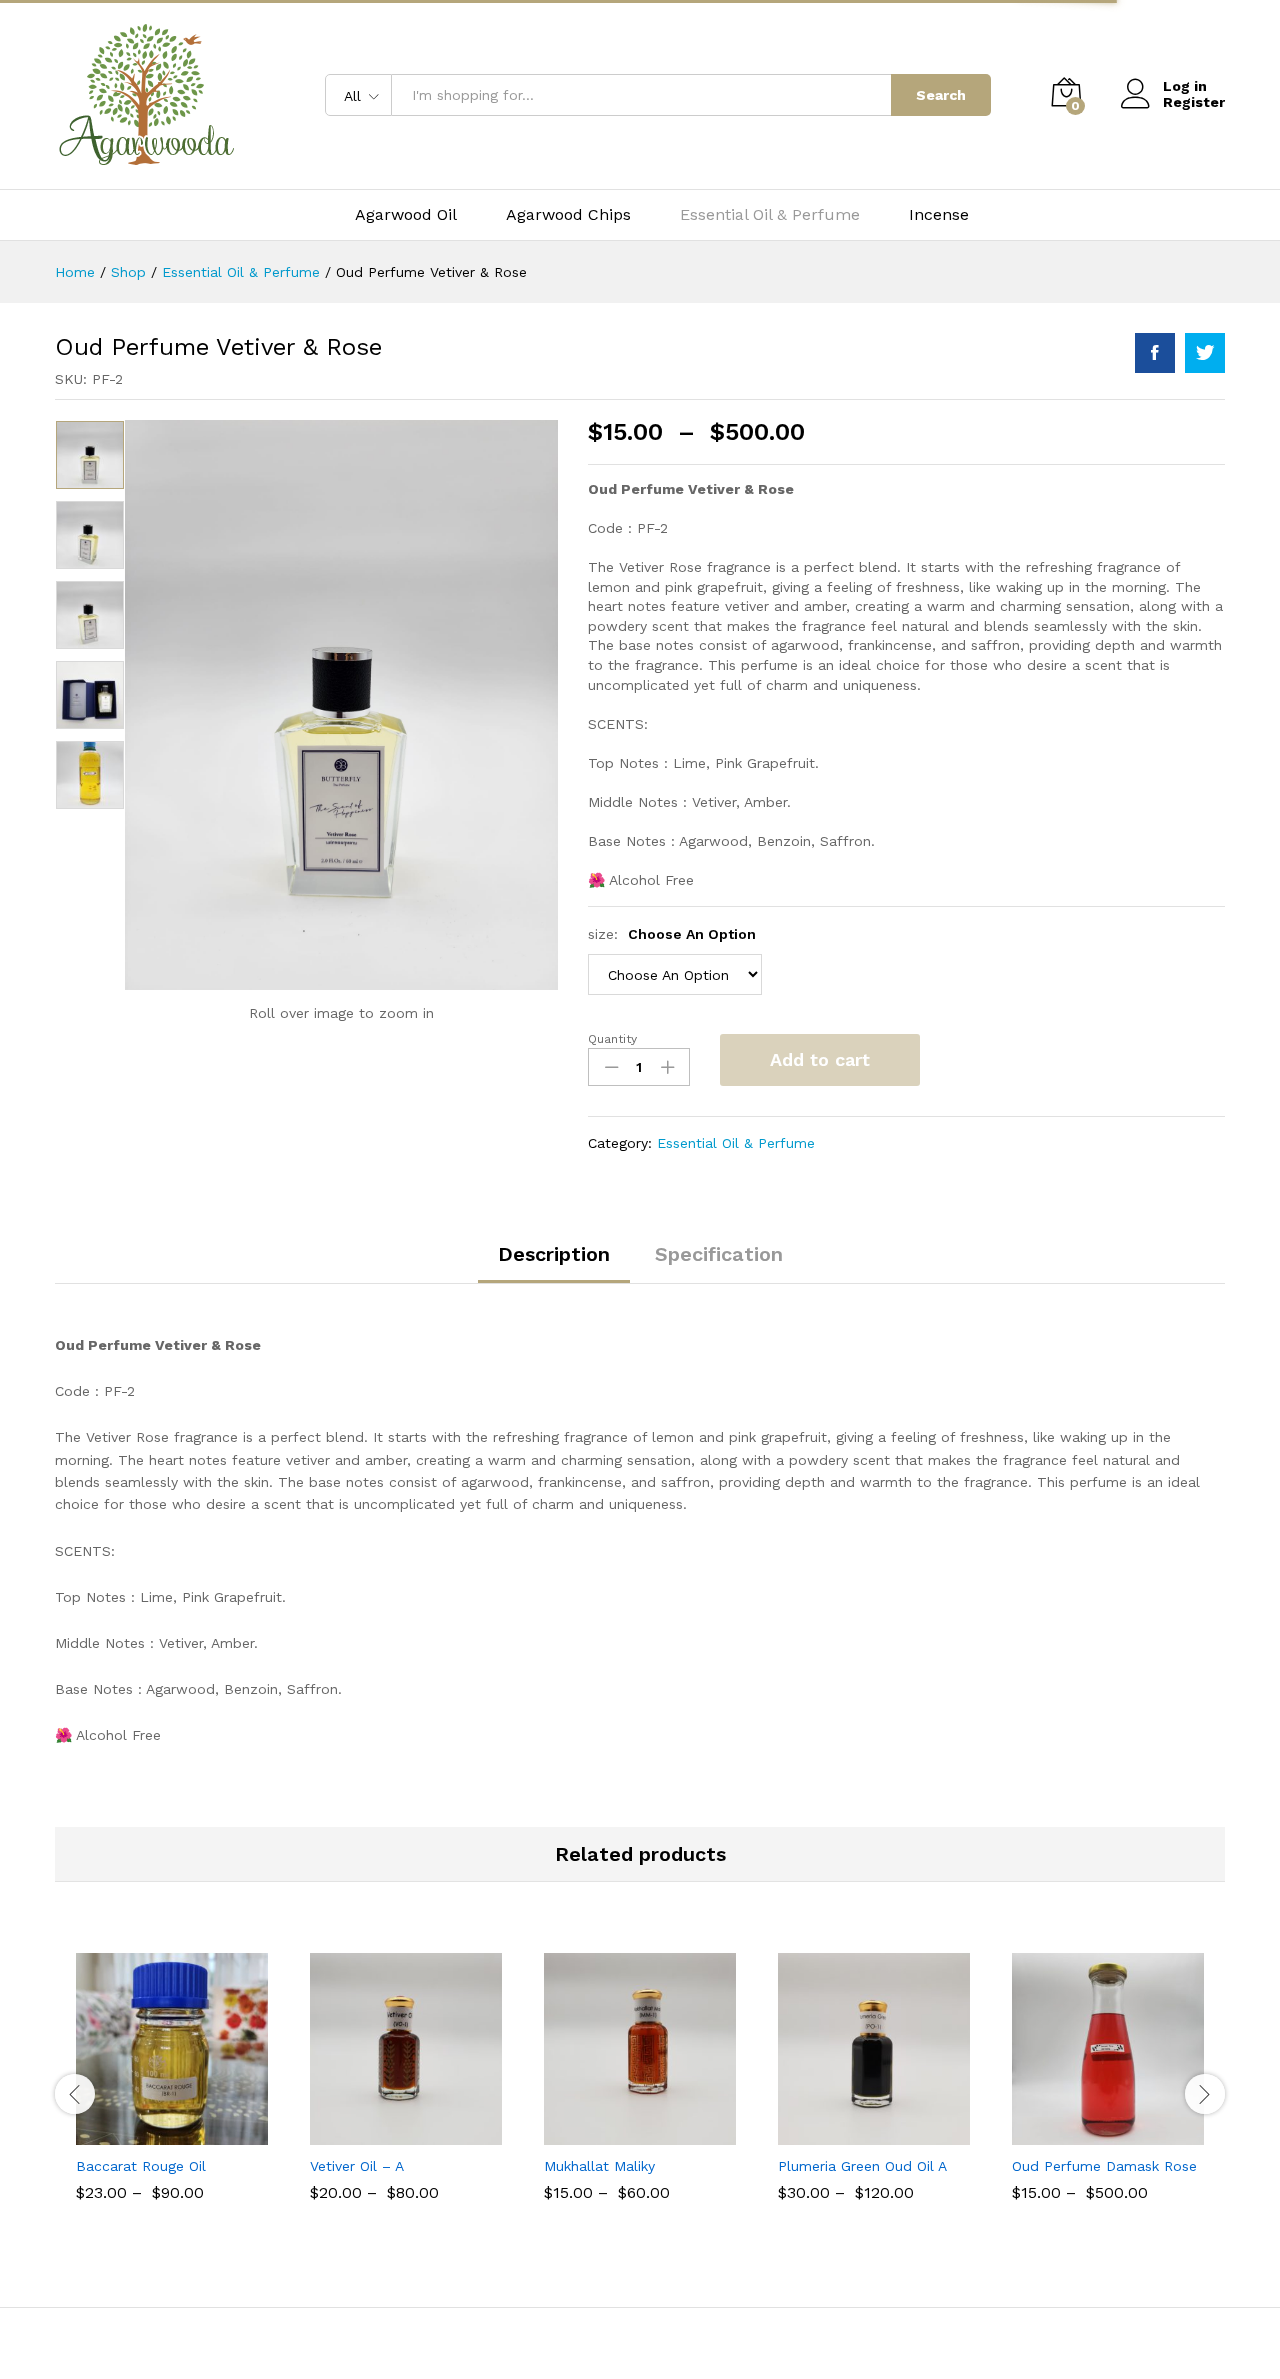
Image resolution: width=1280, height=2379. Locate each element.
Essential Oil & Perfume (770, 215)
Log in (1185, 86)
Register (1194, 102)
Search (941, 95)
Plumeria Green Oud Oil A (862, 2166)
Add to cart (820, 1059)
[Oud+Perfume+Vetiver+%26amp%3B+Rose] (1205, 353)
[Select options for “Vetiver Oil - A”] (383, 2133)
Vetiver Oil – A (357, 2166)
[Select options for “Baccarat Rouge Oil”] (149, 2133)
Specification (719, 1254)
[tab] (554, 1263)
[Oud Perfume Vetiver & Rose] (1155, 353)
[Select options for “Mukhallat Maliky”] (617, 2133)
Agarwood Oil (406, 215)
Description (554, 1254)
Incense (939, 215)
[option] (90, 455)
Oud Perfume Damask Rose (1104, 2166)
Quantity (612, 1039)
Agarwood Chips (568, 215)
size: (672, 934)
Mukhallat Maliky (599, 2166)
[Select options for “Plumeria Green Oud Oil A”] (851, 2133)
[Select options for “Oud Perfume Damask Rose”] (1085, 2133)
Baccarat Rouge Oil (141, 2166)
